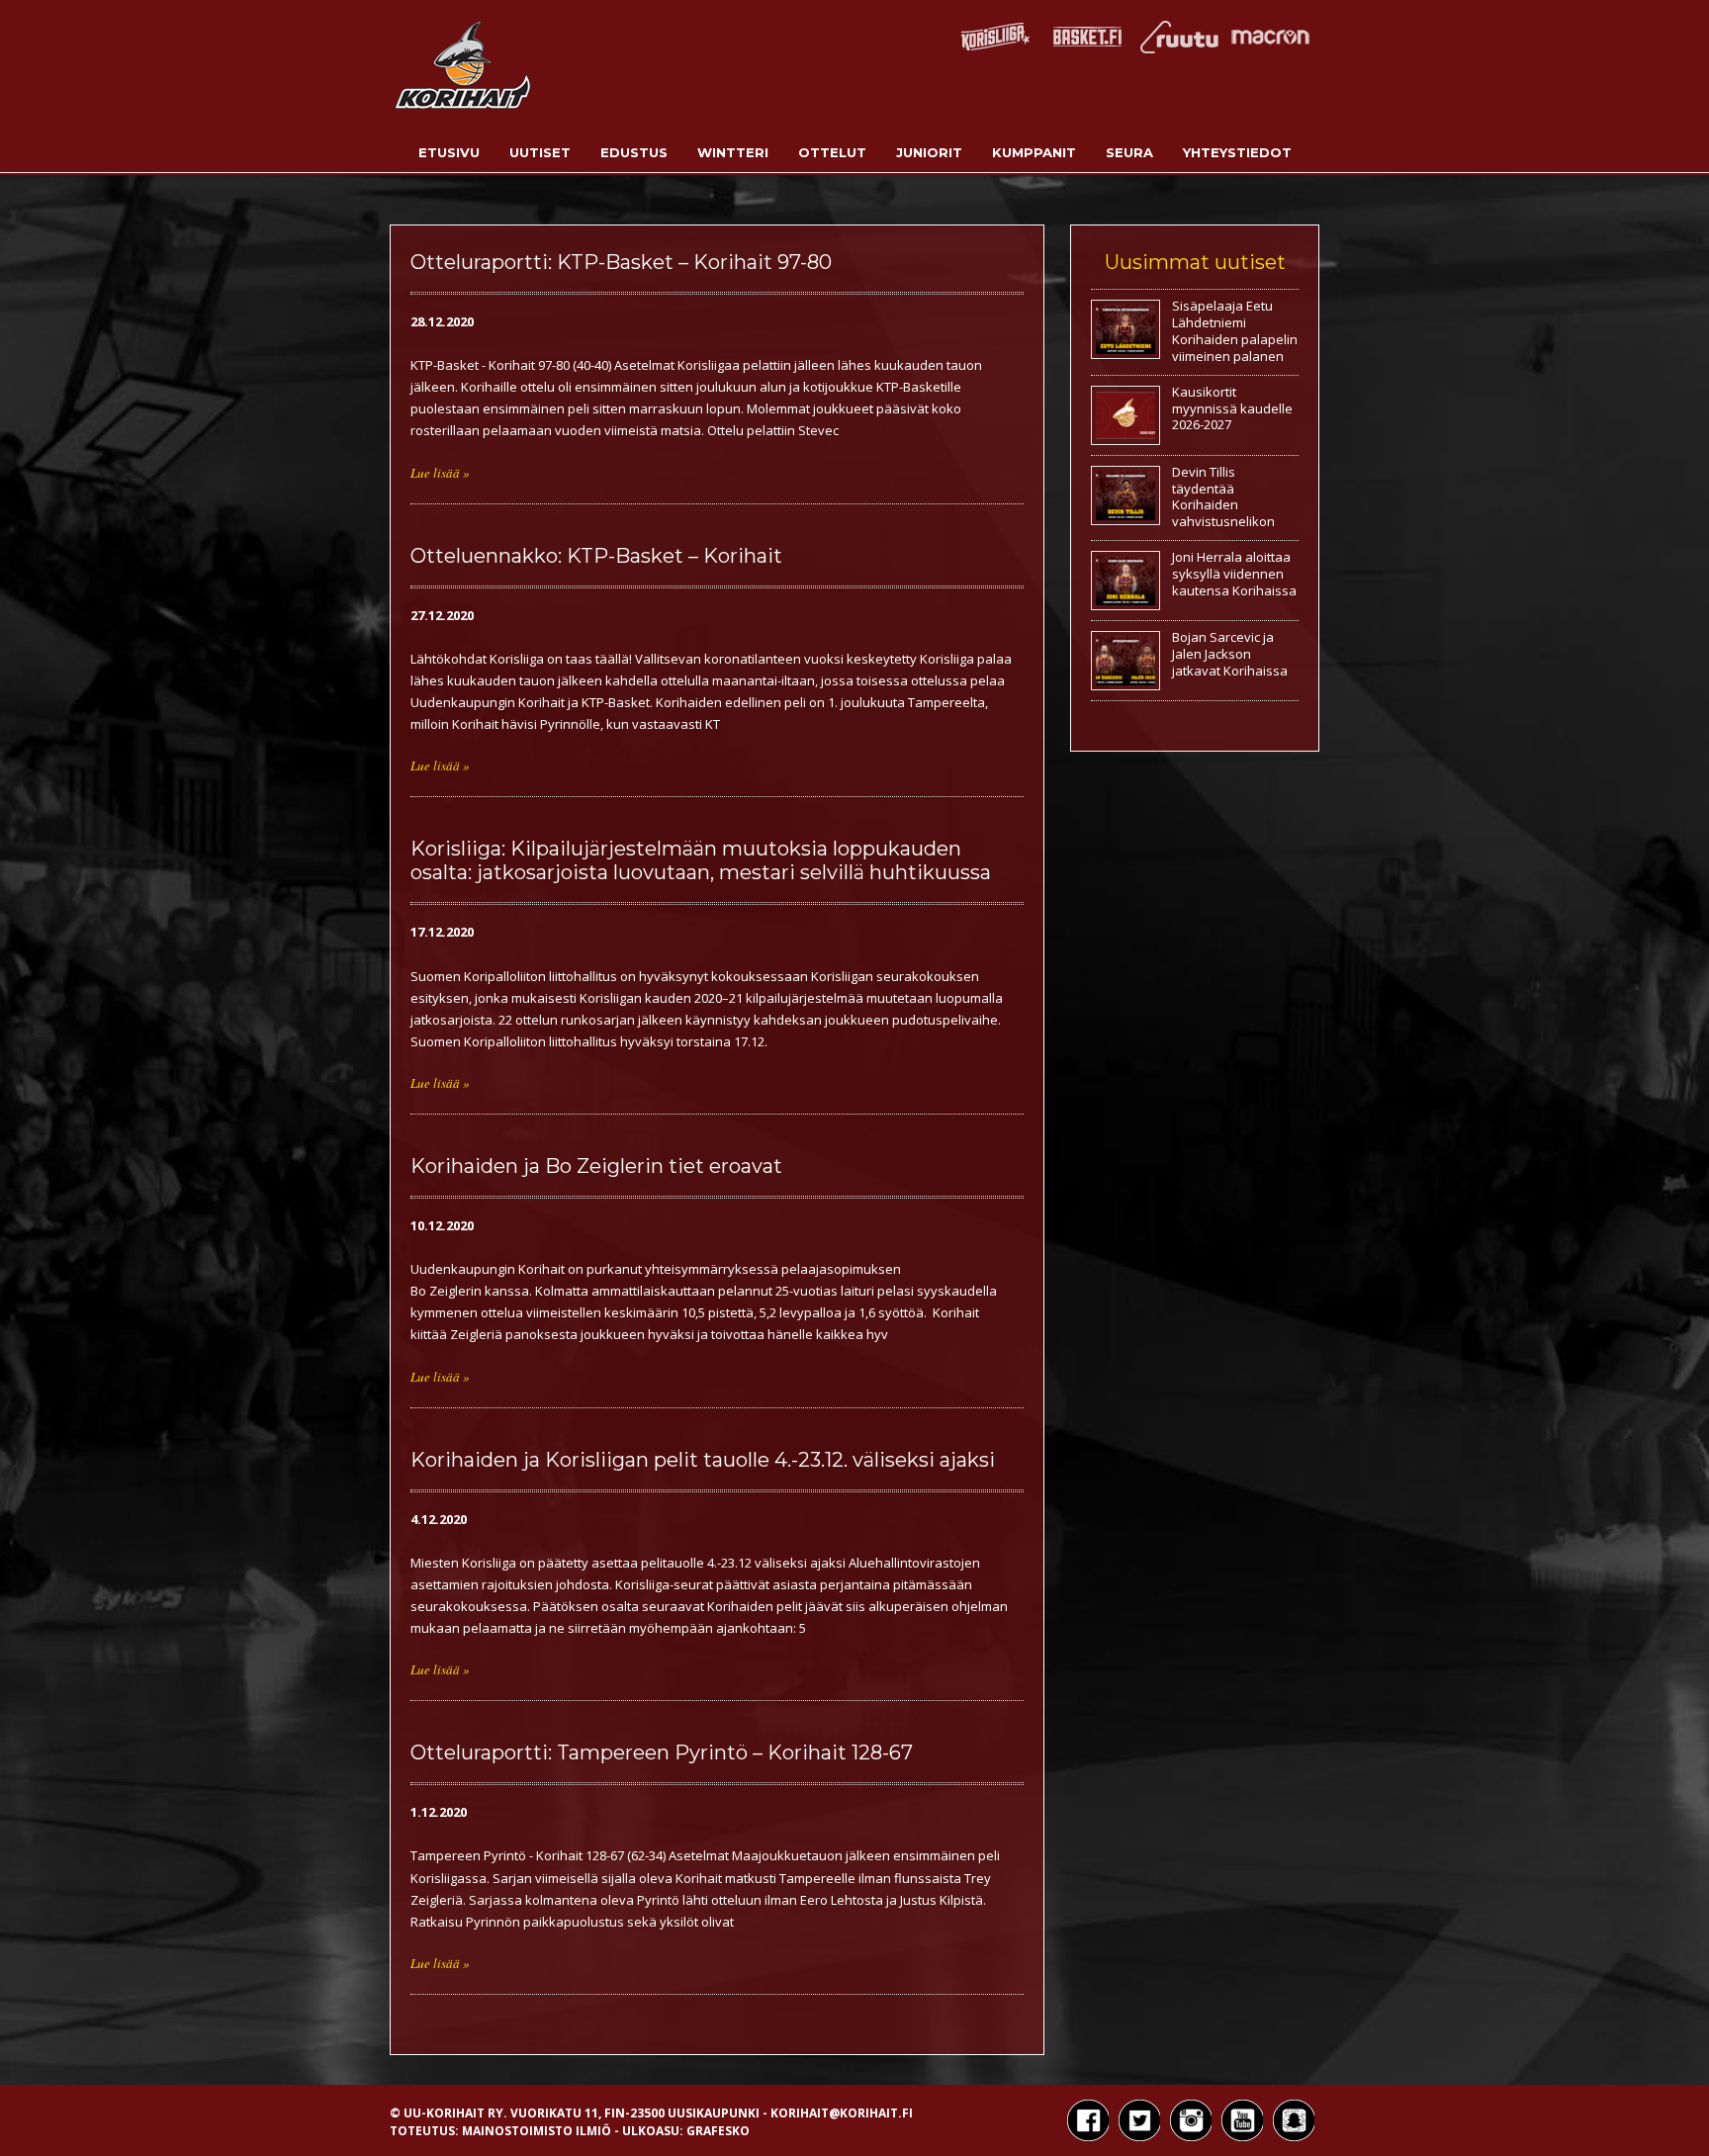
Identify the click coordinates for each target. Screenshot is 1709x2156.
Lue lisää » (440, 473)
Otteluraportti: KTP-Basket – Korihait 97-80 (621, 262)
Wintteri (733, 152)
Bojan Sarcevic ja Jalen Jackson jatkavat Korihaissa (1230, 654)
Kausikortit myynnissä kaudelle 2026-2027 (1232, 408)
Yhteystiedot (1237, 152)
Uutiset (540, 152)
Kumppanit (1034, 152)
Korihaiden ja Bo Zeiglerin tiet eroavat (596, 1166)
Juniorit (929, 152)
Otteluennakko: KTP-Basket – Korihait (596, 556)
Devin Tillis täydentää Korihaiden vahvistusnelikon (1223, 497)
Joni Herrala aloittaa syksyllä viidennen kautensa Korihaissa (1234, 574)
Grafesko (718, 2131)
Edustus (634, 152)
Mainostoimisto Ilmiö (537, 2131)
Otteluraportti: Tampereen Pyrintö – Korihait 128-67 (662, 1752)
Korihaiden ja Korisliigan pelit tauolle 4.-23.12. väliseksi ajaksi (703, 1460)
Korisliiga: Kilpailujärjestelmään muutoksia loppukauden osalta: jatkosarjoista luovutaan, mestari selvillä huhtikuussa (701, 860)
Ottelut (832, 152)
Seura (1129, 152)
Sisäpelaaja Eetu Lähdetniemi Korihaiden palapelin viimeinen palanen (1235, 331)
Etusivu (449, 152)
